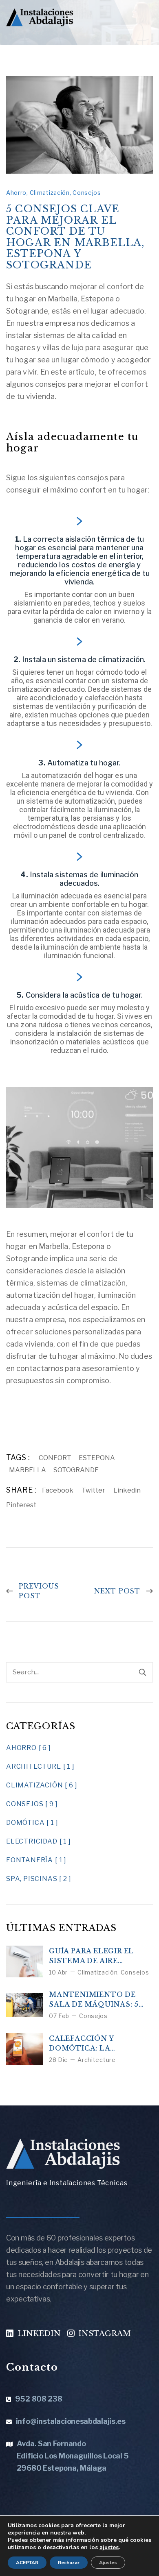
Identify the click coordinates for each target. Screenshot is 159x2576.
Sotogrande (76, 1470)
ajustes (109, 2548)
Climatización (50, 193)
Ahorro (16, 193)
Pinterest (21, 1505)
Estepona (97, 1458)
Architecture (96, 2060)
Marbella (28, 1470)
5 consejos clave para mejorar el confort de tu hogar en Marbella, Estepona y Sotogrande (75, 237)
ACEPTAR (27, 2563)
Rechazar (69, 2563)
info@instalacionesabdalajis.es (71, 2421)
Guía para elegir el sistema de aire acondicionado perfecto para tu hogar (91, 1956)
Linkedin (127, 1490)
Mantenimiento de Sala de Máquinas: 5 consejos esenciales (96, 2000)
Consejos (87, 193)
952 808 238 (39, 2399)
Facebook (58, 1490)
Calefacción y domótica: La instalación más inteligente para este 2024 (99, 2044)
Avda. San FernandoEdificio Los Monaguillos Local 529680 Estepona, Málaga (73, 2456)
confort (55, 1458)
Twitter (93, 1490)
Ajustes (108, 2563)
